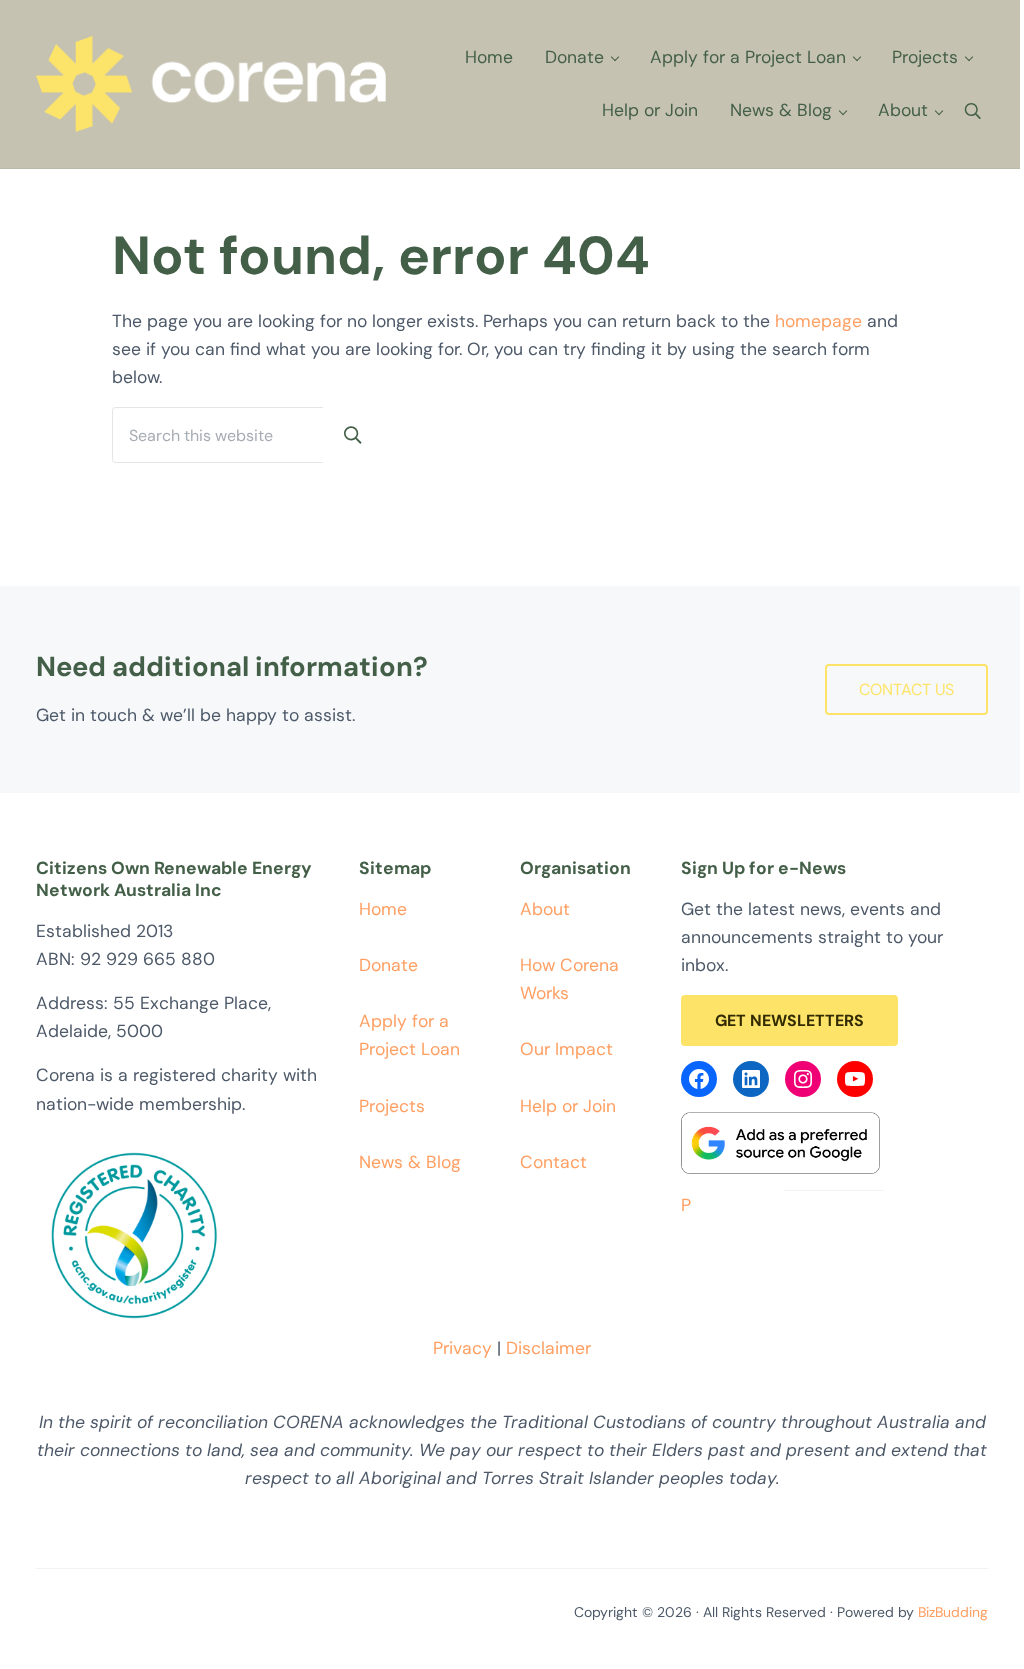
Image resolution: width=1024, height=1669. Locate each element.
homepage (818, 321)
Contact (553, 1162)
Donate (388, 965)
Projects (392, 1106)
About (545, 909)
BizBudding (953, 1612)
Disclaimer (548, 1348)
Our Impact (566, 1049)
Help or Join (568, 1106)
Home (383, 909)
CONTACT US (906, 689)
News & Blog (410, 1162)
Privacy (462, 1348)
